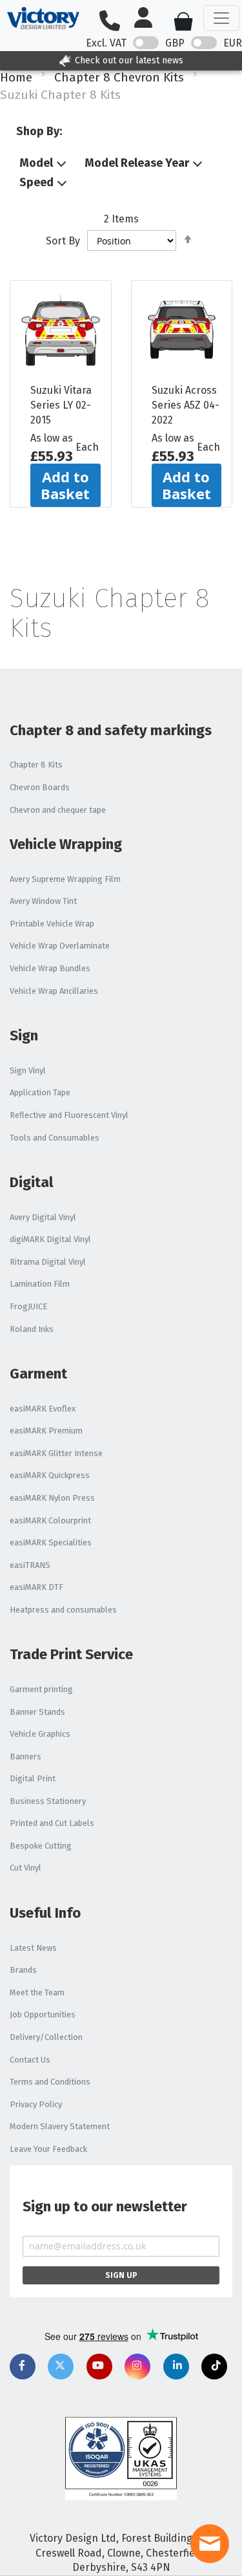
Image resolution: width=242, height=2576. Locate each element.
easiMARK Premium (46, 1431)
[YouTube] (99, 2367)
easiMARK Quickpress (50, 1475)
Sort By (63, 241)
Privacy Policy (36, 2104)
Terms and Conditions (50, 2082)
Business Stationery (48, 1801)
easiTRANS (30, 1565)
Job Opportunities (43, 2014)
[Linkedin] (176, 2367)
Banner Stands (37, 1712)
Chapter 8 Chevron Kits (119, 77)
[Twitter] (61, 2367)
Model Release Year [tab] (137, 164)
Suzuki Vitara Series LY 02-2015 (61, 405)
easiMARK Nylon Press (52, 1498)
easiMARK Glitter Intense (56, 1453)
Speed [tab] (36, 183)
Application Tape (40, 1092)
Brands (23, 1970)
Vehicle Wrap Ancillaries (54, 991)
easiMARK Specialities (51, 1542)
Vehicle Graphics (40, 1734)
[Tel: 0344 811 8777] (115, 22)
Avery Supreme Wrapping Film (65, 879)
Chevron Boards (40, 787)
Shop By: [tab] (39, 131)
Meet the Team (37, 1992)
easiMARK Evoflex (43, 1409)
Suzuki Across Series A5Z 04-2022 (186, 405)
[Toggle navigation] (221, 18)
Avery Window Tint (43, 901)
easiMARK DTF (36, 1587)
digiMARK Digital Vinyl (50, 1239)
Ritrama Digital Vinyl (48, 1262)
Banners (25, 1756)
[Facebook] (23, 2367)
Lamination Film (40, 1284)
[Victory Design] (43, 18)
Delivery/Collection (46, 2037)
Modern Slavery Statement (60, 2126)
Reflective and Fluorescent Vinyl (69, 1115)
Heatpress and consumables (63, 1610)
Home (16, 77)
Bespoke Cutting (41, 1846)
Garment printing (41, 1689)
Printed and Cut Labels (52, 1823)
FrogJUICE (28, 1306)
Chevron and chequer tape (58, 810)
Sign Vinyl (28, 1070)
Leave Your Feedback (48, 2149)
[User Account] (148, 18)
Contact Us (30, 2060)
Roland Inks (32, 1329)
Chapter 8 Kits (36, 765)
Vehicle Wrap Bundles (50, 968)
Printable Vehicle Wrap (52, 924)
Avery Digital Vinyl (43, 1217)
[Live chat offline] (210, 2544)
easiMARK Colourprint (50, 1520)
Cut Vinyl (25, 1868)
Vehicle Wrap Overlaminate (60, 946)
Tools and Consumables (55, 1138)
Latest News (33, 1948)
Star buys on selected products (167, 60)
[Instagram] (137, 2367)
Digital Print (33, 1778)
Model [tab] (36, 164)
